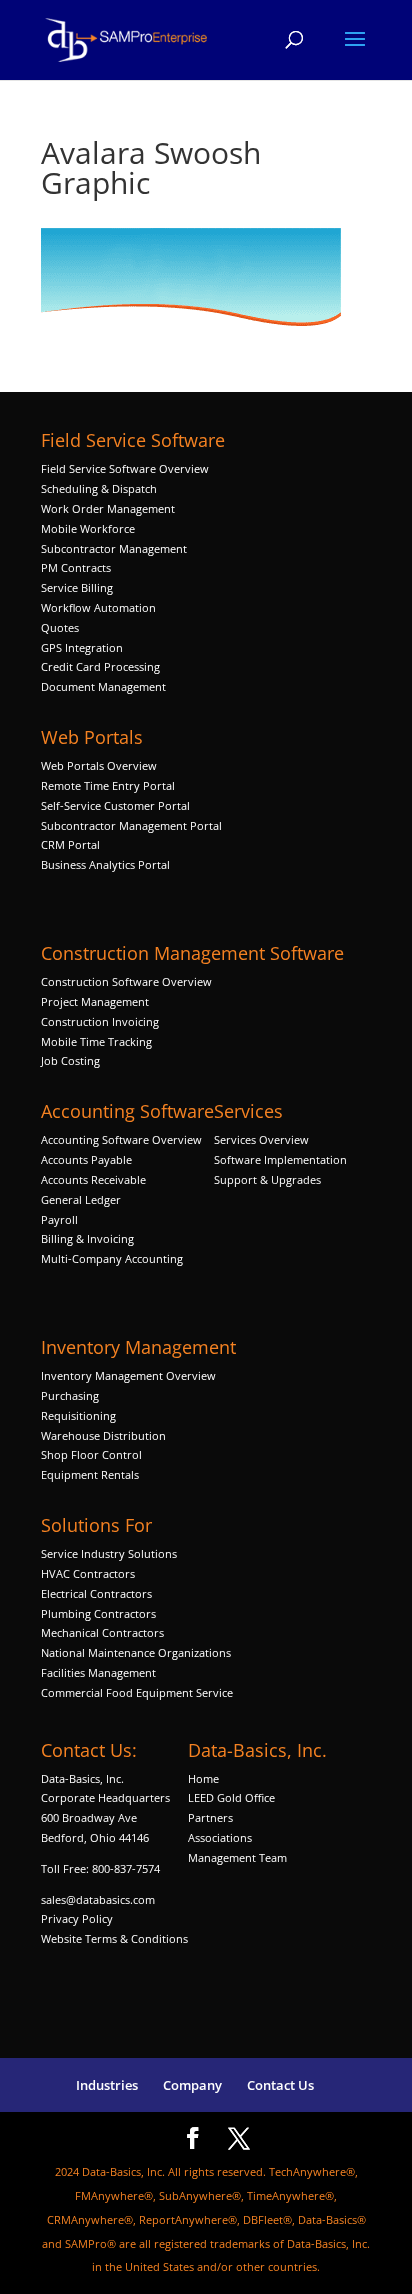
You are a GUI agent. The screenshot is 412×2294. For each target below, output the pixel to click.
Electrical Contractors (96, 1593)
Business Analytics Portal (105, 864)
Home (203, 1778)
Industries (107, 2085)
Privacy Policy (77, 1918)
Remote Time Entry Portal (108, 785)
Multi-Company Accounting (112, 1258)
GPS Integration (82, 647)
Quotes (60, 627)
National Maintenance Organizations (136, 1652)
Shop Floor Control (91, 1454)
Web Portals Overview (99, 765)
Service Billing (77, 587)
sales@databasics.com (98, 1899)
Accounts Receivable (93, 1179)
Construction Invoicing (101, 1021)
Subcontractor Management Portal (131, 825)
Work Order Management (108, 508)
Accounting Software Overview (121, 1139)
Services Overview (261, 1139)
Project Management (95, 1001)
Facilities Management (98, 1672)
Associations (220, 1837)
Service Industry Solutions (109, 1553)
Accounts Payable (86, 1159)
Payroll (59, 1219)
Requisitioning (80, 1415)
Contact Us (280, 2085)
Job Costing (70, 1060)
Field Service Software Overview (125, 468)
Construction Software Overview (126, 981)
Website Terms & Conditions (114, 1938)
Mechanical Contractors (102, 1632)
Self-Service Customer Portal (115, 805)
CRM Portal (70, 844)
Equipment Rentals (90, 1474)
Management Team (237, 1857)
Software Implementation (280, 1159)
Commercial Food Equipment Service (137, 1692)
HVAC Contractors (88, 1573)
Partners (210, 1817)
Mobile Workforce (88, 528)
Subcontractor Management (114, 548)
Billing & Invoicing (87, 1238)
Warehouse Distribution (103, 1435)
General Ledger (81, 1199)
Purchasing (70, 1395)
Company (192, 2085)
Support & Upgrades (267, 1179)
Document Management (105, 686)
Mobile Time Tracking (96, 1041)
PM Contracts (76, 567)
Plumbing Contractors (98, 1613)
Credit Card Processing (100, 666)
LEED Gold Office (231, 1797)
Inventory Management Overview (128, 1375)
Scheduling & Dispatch (99, 488)
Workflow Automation (98, 607)
